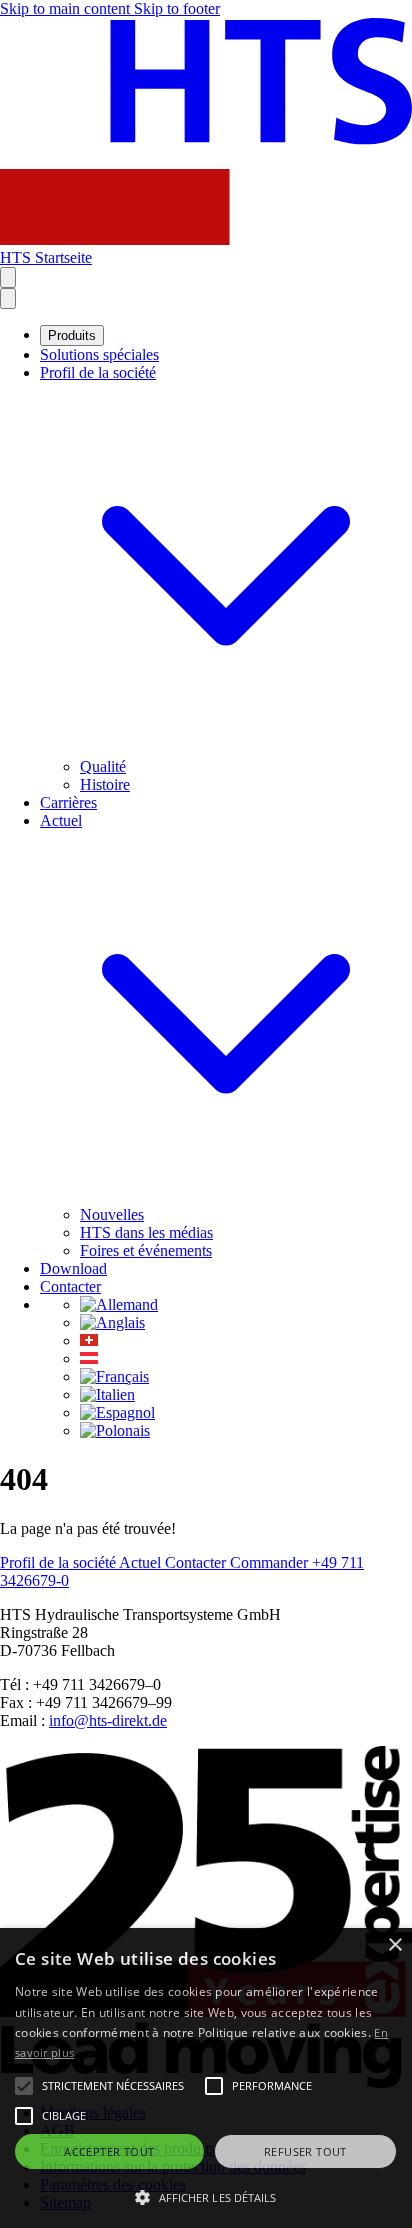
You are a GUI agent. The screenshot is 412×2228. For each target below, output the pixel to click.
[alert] (206, 2078)
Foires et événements (146, 1250)
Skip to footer (177, 8)
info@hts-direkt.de (108, 1720)
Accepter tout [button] (109, 2151)
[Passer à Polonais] (115, 1430)
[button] (206, 2196)
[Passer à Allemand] (119, 1304)
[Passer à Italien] (107, 1394)
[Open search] (8, 277)
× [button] (394, 1945)
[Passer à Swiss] (89, 1340)
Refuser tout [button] (305, 2151)
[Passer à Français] (114, 1376)
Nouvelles (112, 1214)
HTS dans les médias (146, 1232)
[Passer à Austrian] (89, 1358)
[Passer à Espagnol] (117, 1412)
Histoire (105, 784)
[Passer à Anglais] (112, 1322)
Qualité (103, 766)
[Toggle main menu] (8, 298)
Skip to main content (67, 8)
